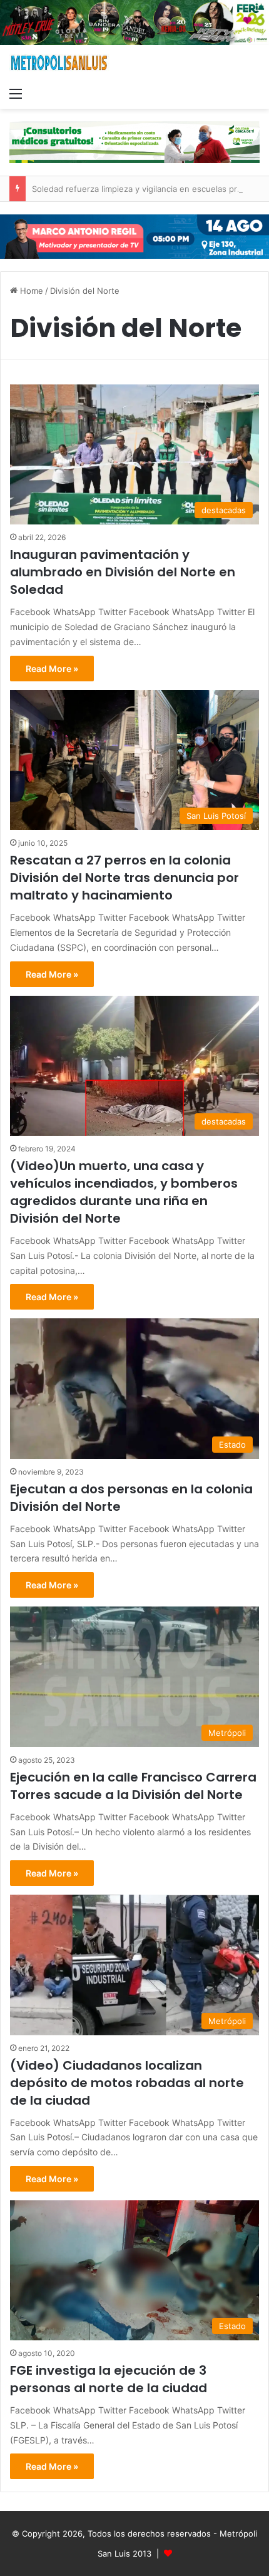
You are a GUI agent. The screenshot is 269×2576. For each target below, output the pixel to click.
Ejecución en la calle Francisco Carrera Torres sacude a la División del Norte (133, 1786)
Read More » (52, 669)
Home (30, 291)
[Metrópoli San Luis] (59, 63)
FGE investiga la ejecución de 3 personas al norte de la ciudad (109, 2379)
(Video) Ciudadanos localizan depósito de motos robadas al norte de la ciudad (127, 2083)
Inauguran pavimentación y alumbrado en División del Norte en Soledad (123, 572)
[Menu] (16, 93)
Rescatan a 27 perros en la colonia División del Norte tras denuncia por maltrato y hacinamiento (124, 878)
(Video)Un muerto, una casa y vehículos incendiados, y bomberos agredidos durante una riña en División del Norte (124, 1192)
